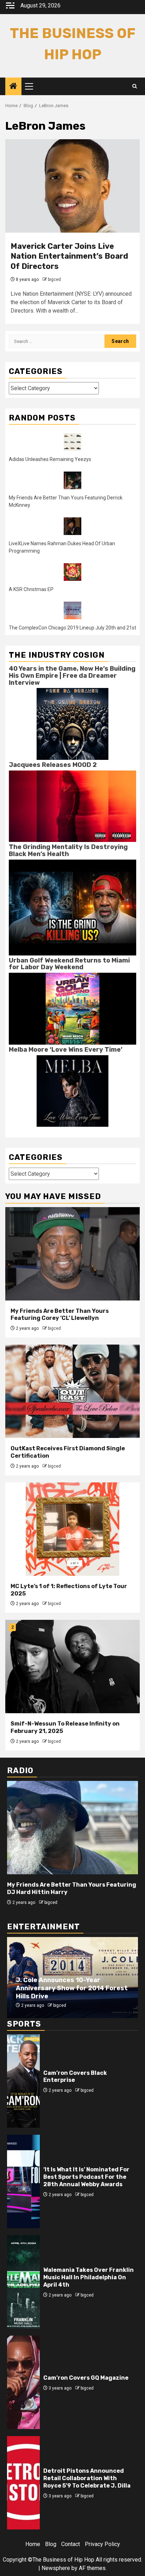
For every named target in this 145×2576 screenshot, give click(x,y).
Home (33, 2544)
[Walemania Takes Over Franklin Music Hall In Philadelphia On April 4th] (23, 2282)
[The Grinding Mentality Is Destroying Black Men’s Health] (72, 907)
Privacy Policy (102, 2544)
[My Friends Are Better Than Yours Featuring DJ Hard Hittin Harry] (72, 1828)
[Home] (13, 87)
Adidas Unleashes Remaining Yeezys (50, 459)
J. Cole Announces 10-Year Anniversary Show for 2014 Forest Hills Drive (72, 1988)
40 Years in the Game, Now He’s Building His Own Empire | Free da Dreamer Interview (72, 676)
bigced (54, 279)
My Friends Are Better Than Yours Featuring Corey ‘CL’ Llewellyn (60, 1315)
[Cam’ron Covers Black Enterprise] (23, 2081)
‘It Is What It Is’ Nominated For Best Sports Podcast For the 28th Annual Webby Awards (86, 2177)
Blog (51, 2544)
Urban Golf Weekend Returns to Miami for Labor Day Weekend (69, 964)
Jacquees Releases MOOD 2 (53, 765)
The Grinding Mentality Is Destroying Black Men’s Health (68, 850)
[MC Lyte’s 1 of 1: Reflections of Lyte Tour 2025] (72, 1529)
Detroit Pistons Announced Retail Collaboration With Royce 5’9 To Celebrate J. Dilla (87, 2478)
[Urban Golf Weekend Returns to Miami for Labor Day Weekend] (72, 1008)
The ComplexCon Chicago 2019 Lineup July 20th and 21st (72, 628)
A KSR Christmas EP (31, 589)
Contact (71, 2544)
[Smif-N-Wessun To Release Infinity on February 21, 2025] (72, 1667)
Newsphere (56, 2568)
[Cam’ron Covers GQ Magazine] (23, 2382)
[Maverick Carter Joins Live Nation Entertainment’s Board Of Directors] (72, 186)
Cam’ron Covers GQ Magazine (86, 2378)
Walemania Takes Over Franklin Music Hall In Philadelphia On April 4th (89, 2277)
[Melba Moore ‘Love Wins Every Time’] (72, 1091)
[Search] (135, 86)
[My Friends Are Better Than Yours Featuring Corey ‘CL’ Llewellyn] (72, 1254)
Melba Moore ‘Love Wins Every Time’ (66, 1050)
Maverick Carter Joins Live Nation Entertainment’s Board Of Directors (69, 256)
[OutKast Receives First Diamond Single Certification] (72, 1391)
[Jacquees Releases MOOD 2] (72, 806)
